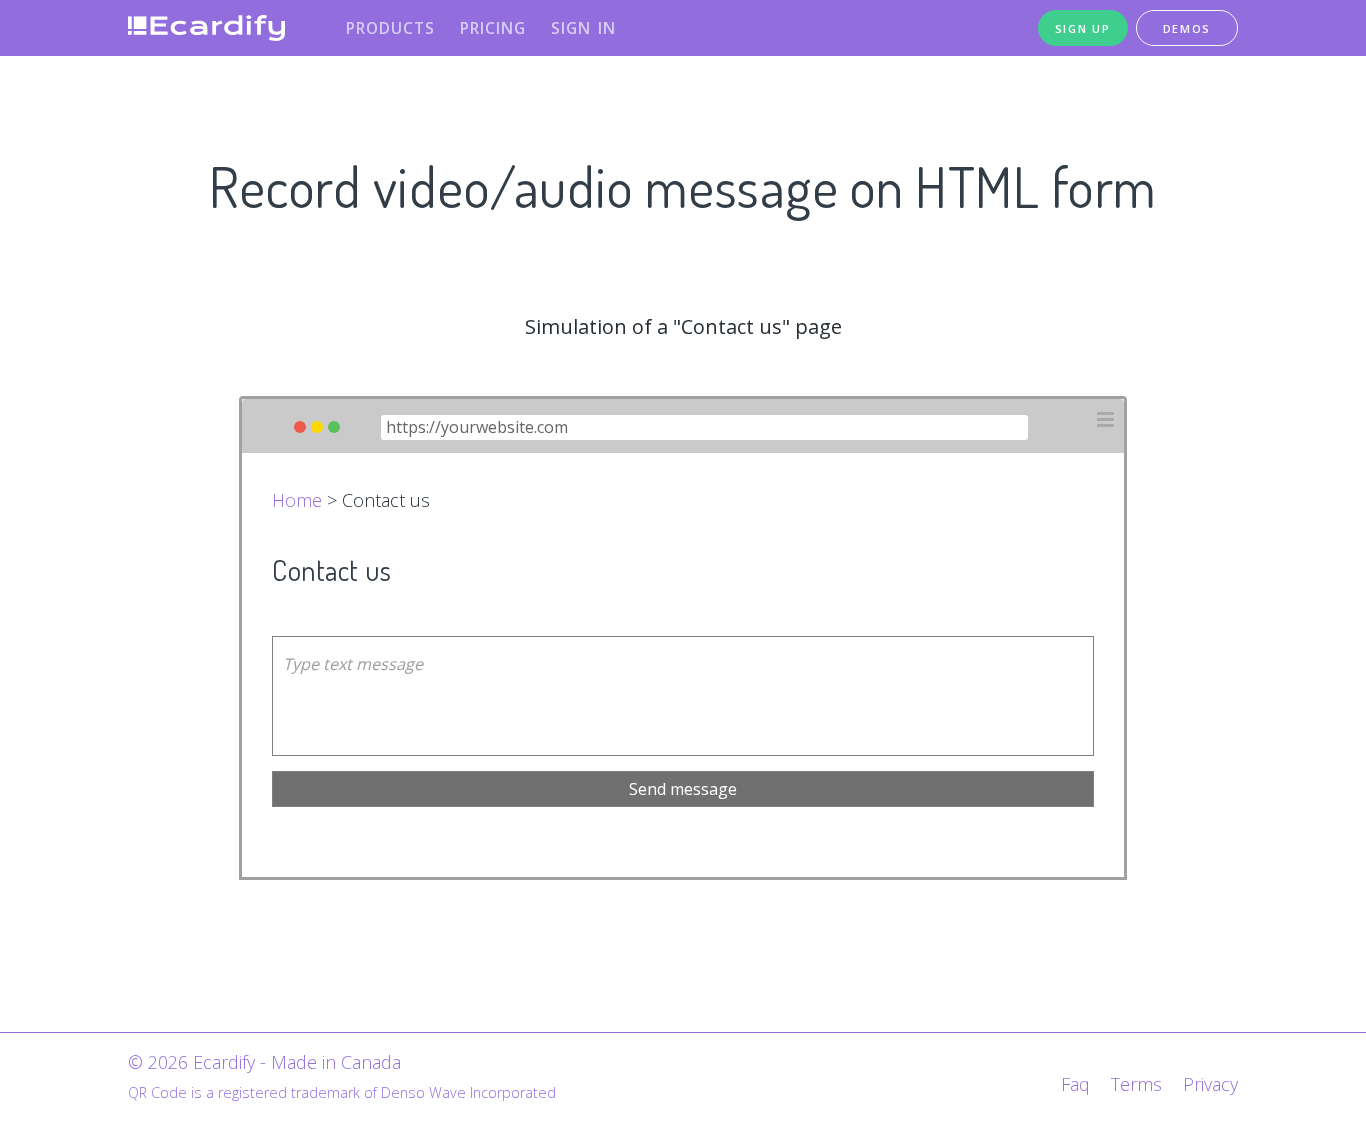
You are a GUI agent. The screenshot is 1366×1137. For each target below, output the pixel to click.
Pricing (493, 28)
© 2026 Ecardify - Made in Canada (264, 1062)
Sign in (583, 28)
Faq (1075, 1084)
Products (390, 28)
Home (297, 500)
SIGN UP (1083, 28)
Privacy (1210, 1084)
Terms (1136, 1084)
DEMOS (1187, 28)
